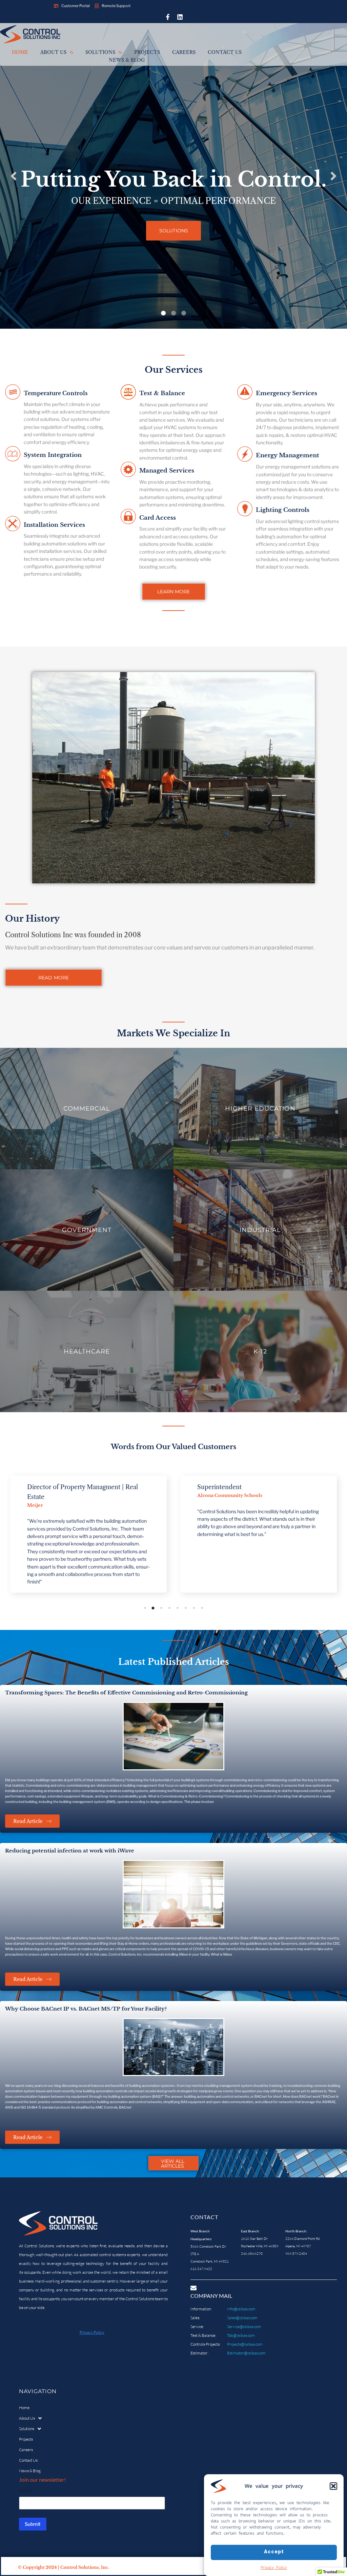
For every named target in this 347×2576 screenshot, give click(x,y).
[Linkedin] (180, 17)
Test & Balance (162, 393)
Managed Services (167, 471)
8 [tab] (202, 1608)
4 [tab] (169, 1608)
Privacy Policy (274, 2567)
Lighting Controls (283, 510)
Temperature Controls (56, 393)
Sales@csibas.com (242, 2318)
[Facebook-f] (168, 17)
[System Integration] (13, 455)
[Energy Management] (245, 455)
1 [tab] (145, 1608)
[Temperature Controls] (13, 393)
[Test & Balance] (128, 393)
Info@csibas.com (241, 2309)
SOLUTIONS (174, 231)
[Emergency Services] (245, 393)
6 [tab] (186, 1608)
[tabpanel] (88, 1534)
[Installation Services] (13, 525)
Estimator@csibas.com (246, 2353)
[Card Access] (128, 517)
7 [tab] (194, 1608)
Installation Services (54, 525)
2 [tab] (153, 1608)
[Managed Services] (128, 470)
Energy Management (288, 455)
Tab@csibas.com (241, 2335)
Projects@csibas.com (245, 2344)
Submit (33, 2524)
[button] (333, 2486)
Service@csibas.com (244, 2327)
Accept (274, 2552)
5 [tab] (178, 1608)
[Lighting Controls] (245, 510)
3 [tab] (161, 1608)
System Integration (53, 455)
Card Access (158, 518)
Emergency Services (287, 393)
